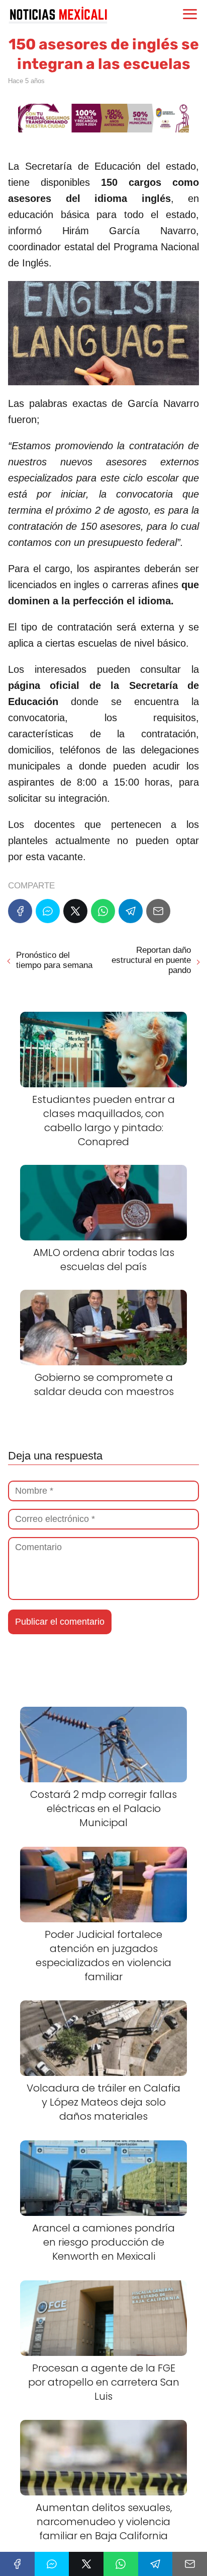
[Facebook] (20, 911)
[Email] (158, 911)
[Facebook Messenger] (48, 911)
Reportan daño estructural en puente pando (151, 960)
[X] (75, 911)
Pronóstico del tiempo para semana (54, 960)
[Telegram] (131, 911)
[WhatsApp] (103, 911)
